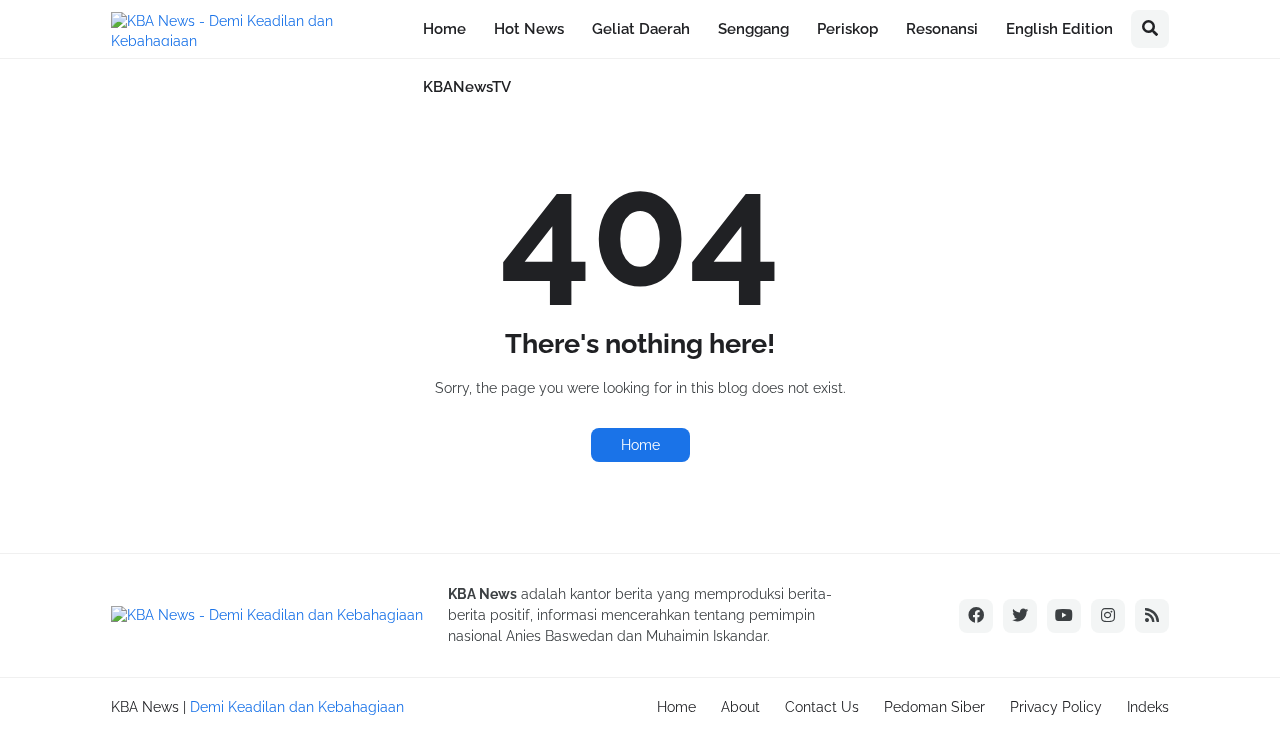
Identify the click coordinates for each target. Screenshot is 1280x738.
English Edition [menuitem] (1059, 29)
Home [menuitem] (444, 29)
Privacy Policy (1056, 707)
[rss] (1152, 616)
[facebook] (976, 616)
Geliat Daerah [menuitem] (641, 29)
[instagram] (1108, 616)
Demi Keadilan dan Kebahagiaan (297, 707)
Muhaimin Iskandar (706, 636)
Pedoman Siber (934, 707)
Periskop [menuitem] (847, 29)
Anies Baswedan (559, 636)
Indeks (1148, 707)
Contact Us (822, 707)
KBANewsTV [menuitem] (467, 87)
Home (640, 445)
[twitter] (1020, 616)
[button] (1150, 29)
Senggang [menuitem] (753, 29)
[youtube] (1064, 616)
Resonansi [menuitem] (942, 29)
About (740, 707)
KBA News (145, 707)
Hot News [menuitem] (529, 29)
